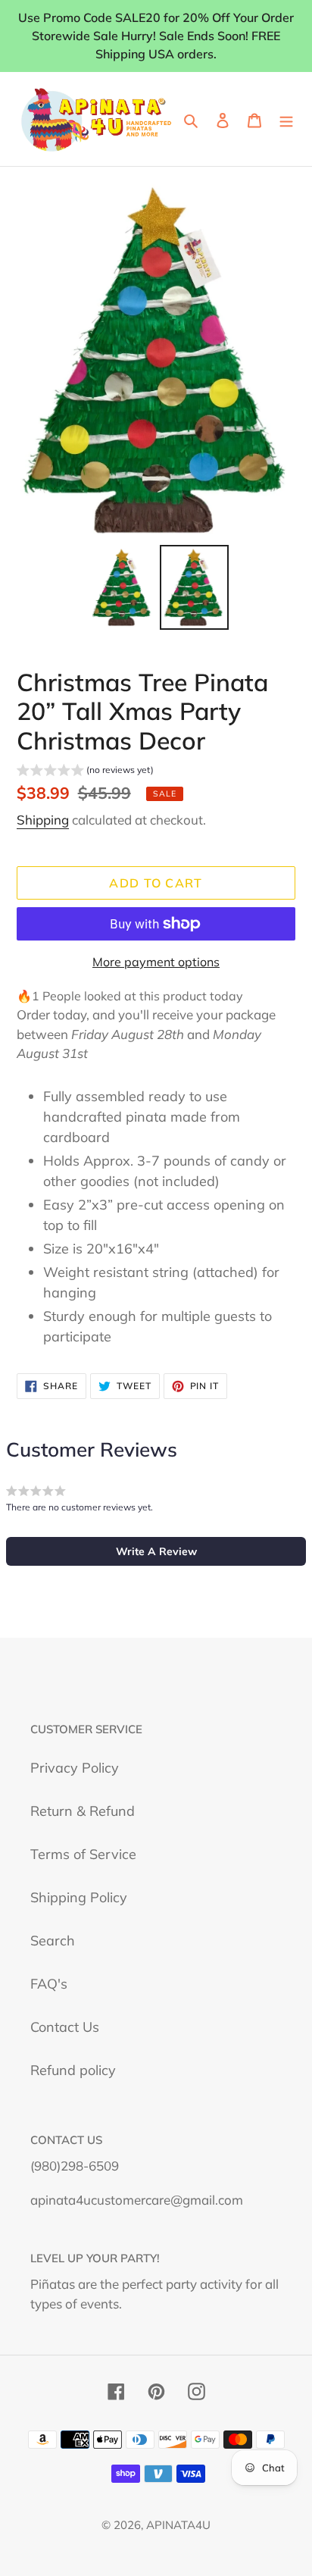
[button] (85, 772)
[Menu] (286, 119)
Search (53, 1941)
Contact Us (65, 2027)
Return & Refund (83, 1811)
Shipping (43, 820)
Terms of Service (83, 1854)
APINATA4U (178, 2525)
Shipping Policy (79, 1897)
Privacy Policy (75, 1768)
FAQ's (49, 1984)
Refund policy (73, 2070)
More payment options (156, 962)
